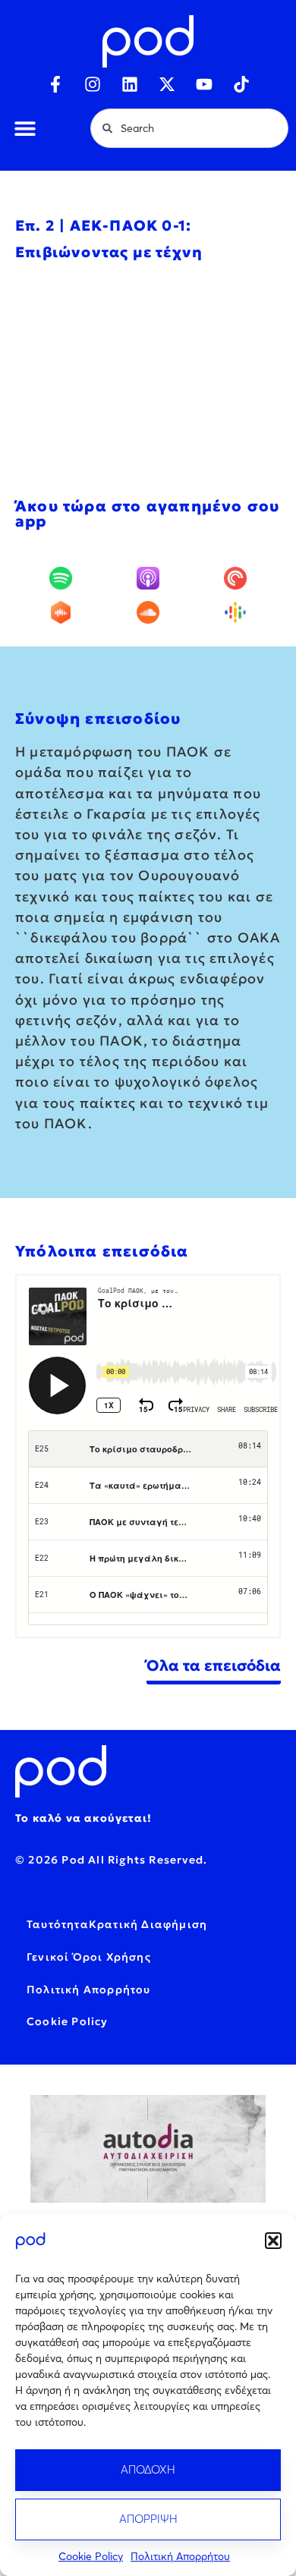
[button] (273, 2241)
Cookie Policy (91, 2556)
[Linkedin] (130, 84)
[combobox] (189, 128)
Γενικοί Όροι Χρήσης (89, 1957)
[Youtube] (204, 84)
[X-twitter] (167, 84)
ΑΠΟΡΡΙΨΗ (148, 2519)
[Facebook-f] (55, 84)
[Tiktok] (241, 84)
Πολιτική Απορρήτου (180, 2556)
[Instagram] (93, 84)
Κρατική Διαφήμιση (148, 1924)
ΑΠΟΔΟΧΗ (148, 2469)
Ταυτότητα (58, 1924)
